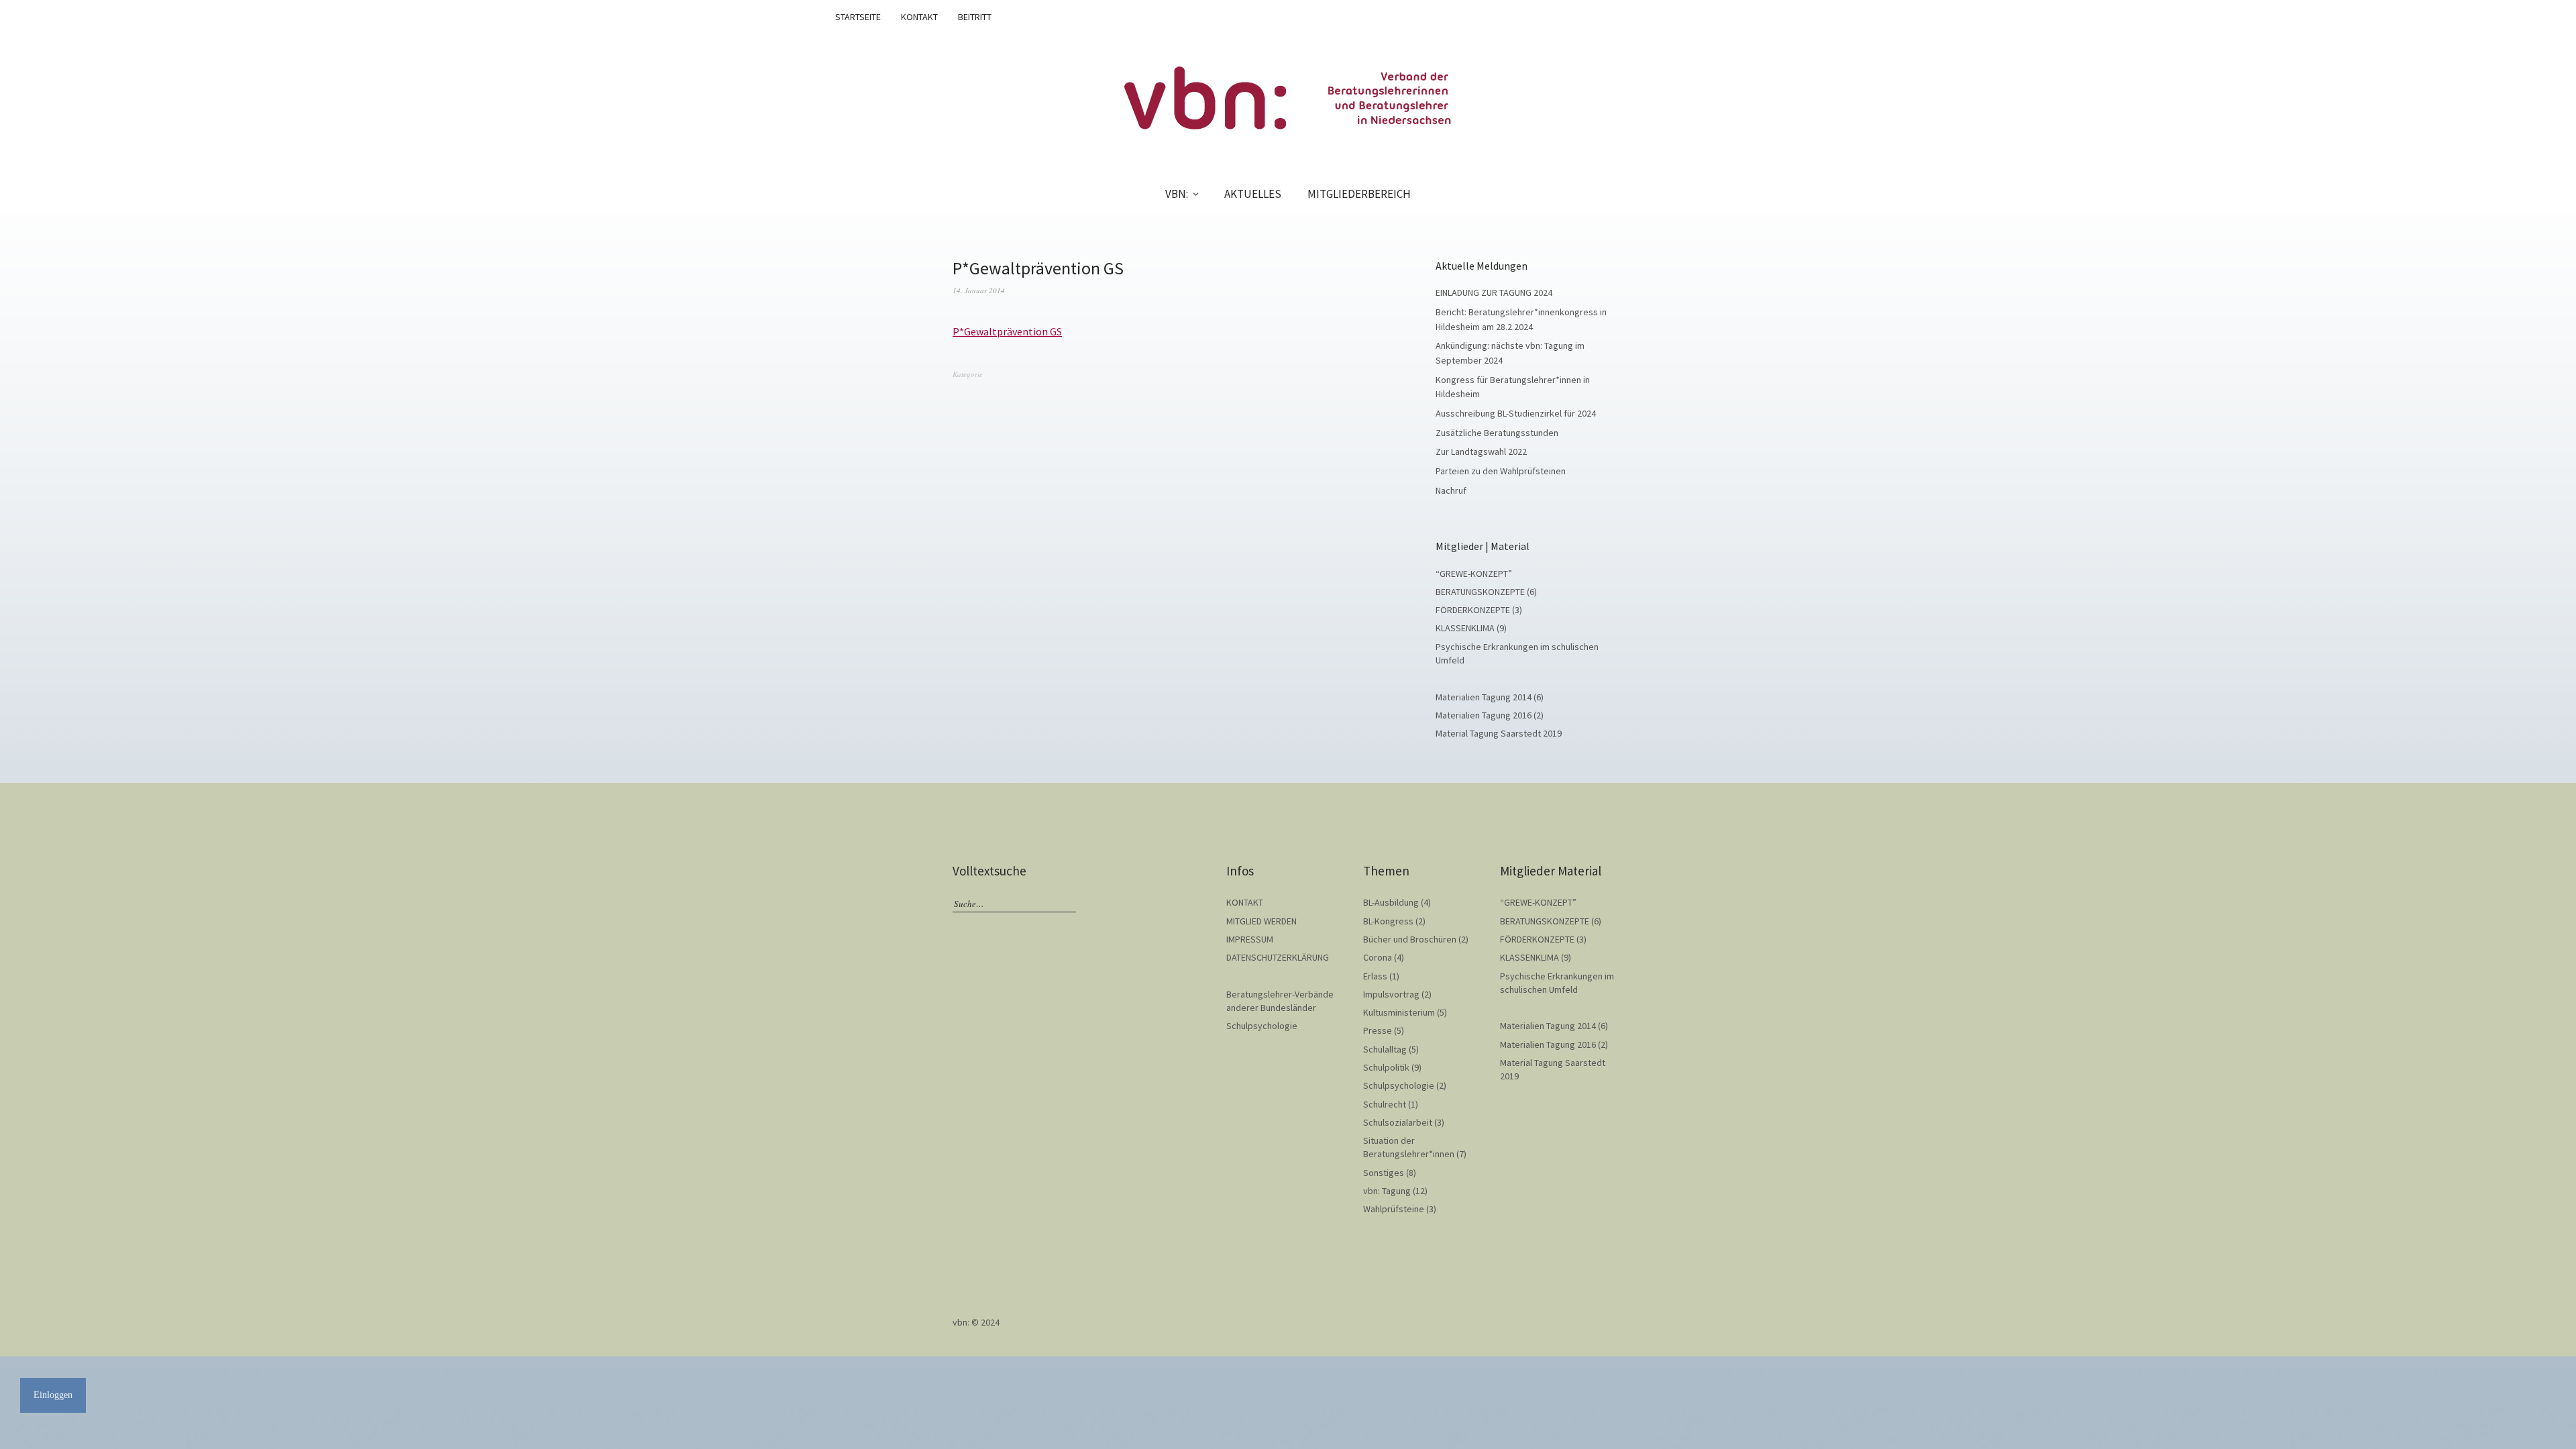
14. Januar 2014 (979, 290)
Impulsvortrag (1391, 994)
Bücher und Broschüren (1410, 939)
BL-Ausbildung (1391, 902)
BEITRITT (975, 17)
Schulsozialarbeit (1398, 1122)
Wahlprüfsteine (1394, 1209)
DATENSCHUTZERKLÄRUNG (1278, 957)
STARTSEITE (858, 17)
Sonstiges (1384, 1173)
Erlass (1375, 976)
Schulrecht (1385, 1104)
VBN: (1177, 194)
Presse (1378, 1030)
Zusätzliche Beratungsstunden (1497, 433)
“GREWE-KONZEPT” (1474, 574)
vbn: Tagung (1387, 1191)
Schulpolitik (1386, 1067)
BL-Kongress (1388, 921)
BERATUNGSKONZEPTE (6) (1486, 592)
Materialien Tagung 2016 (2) (1490, 715)
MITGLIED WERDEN (1262, 921)
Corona (1378, 957)
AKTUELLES (1253, 194)
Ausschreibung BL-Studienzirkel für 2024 (1516, 413)
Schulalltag (1385, 1049)
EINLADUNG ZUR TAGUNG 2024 (1494, 292)
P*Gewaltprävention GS (1007, 331)
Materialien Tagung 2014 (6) (1490, 697)
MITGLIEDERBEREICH (1359, 194)
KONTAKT (919, 17)
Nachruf (1451, 490)
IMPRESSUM (1250, 939)
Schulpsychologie (1262, 1026)
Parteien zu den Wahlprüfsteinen (1501, 471)
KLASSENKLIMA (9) (1471, 628)
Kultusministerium (1399, 1012)
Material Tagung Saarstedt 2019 (1499, 733)
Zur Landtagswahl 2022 (1481, 451)
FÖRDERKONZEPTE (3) (1479, 610)
